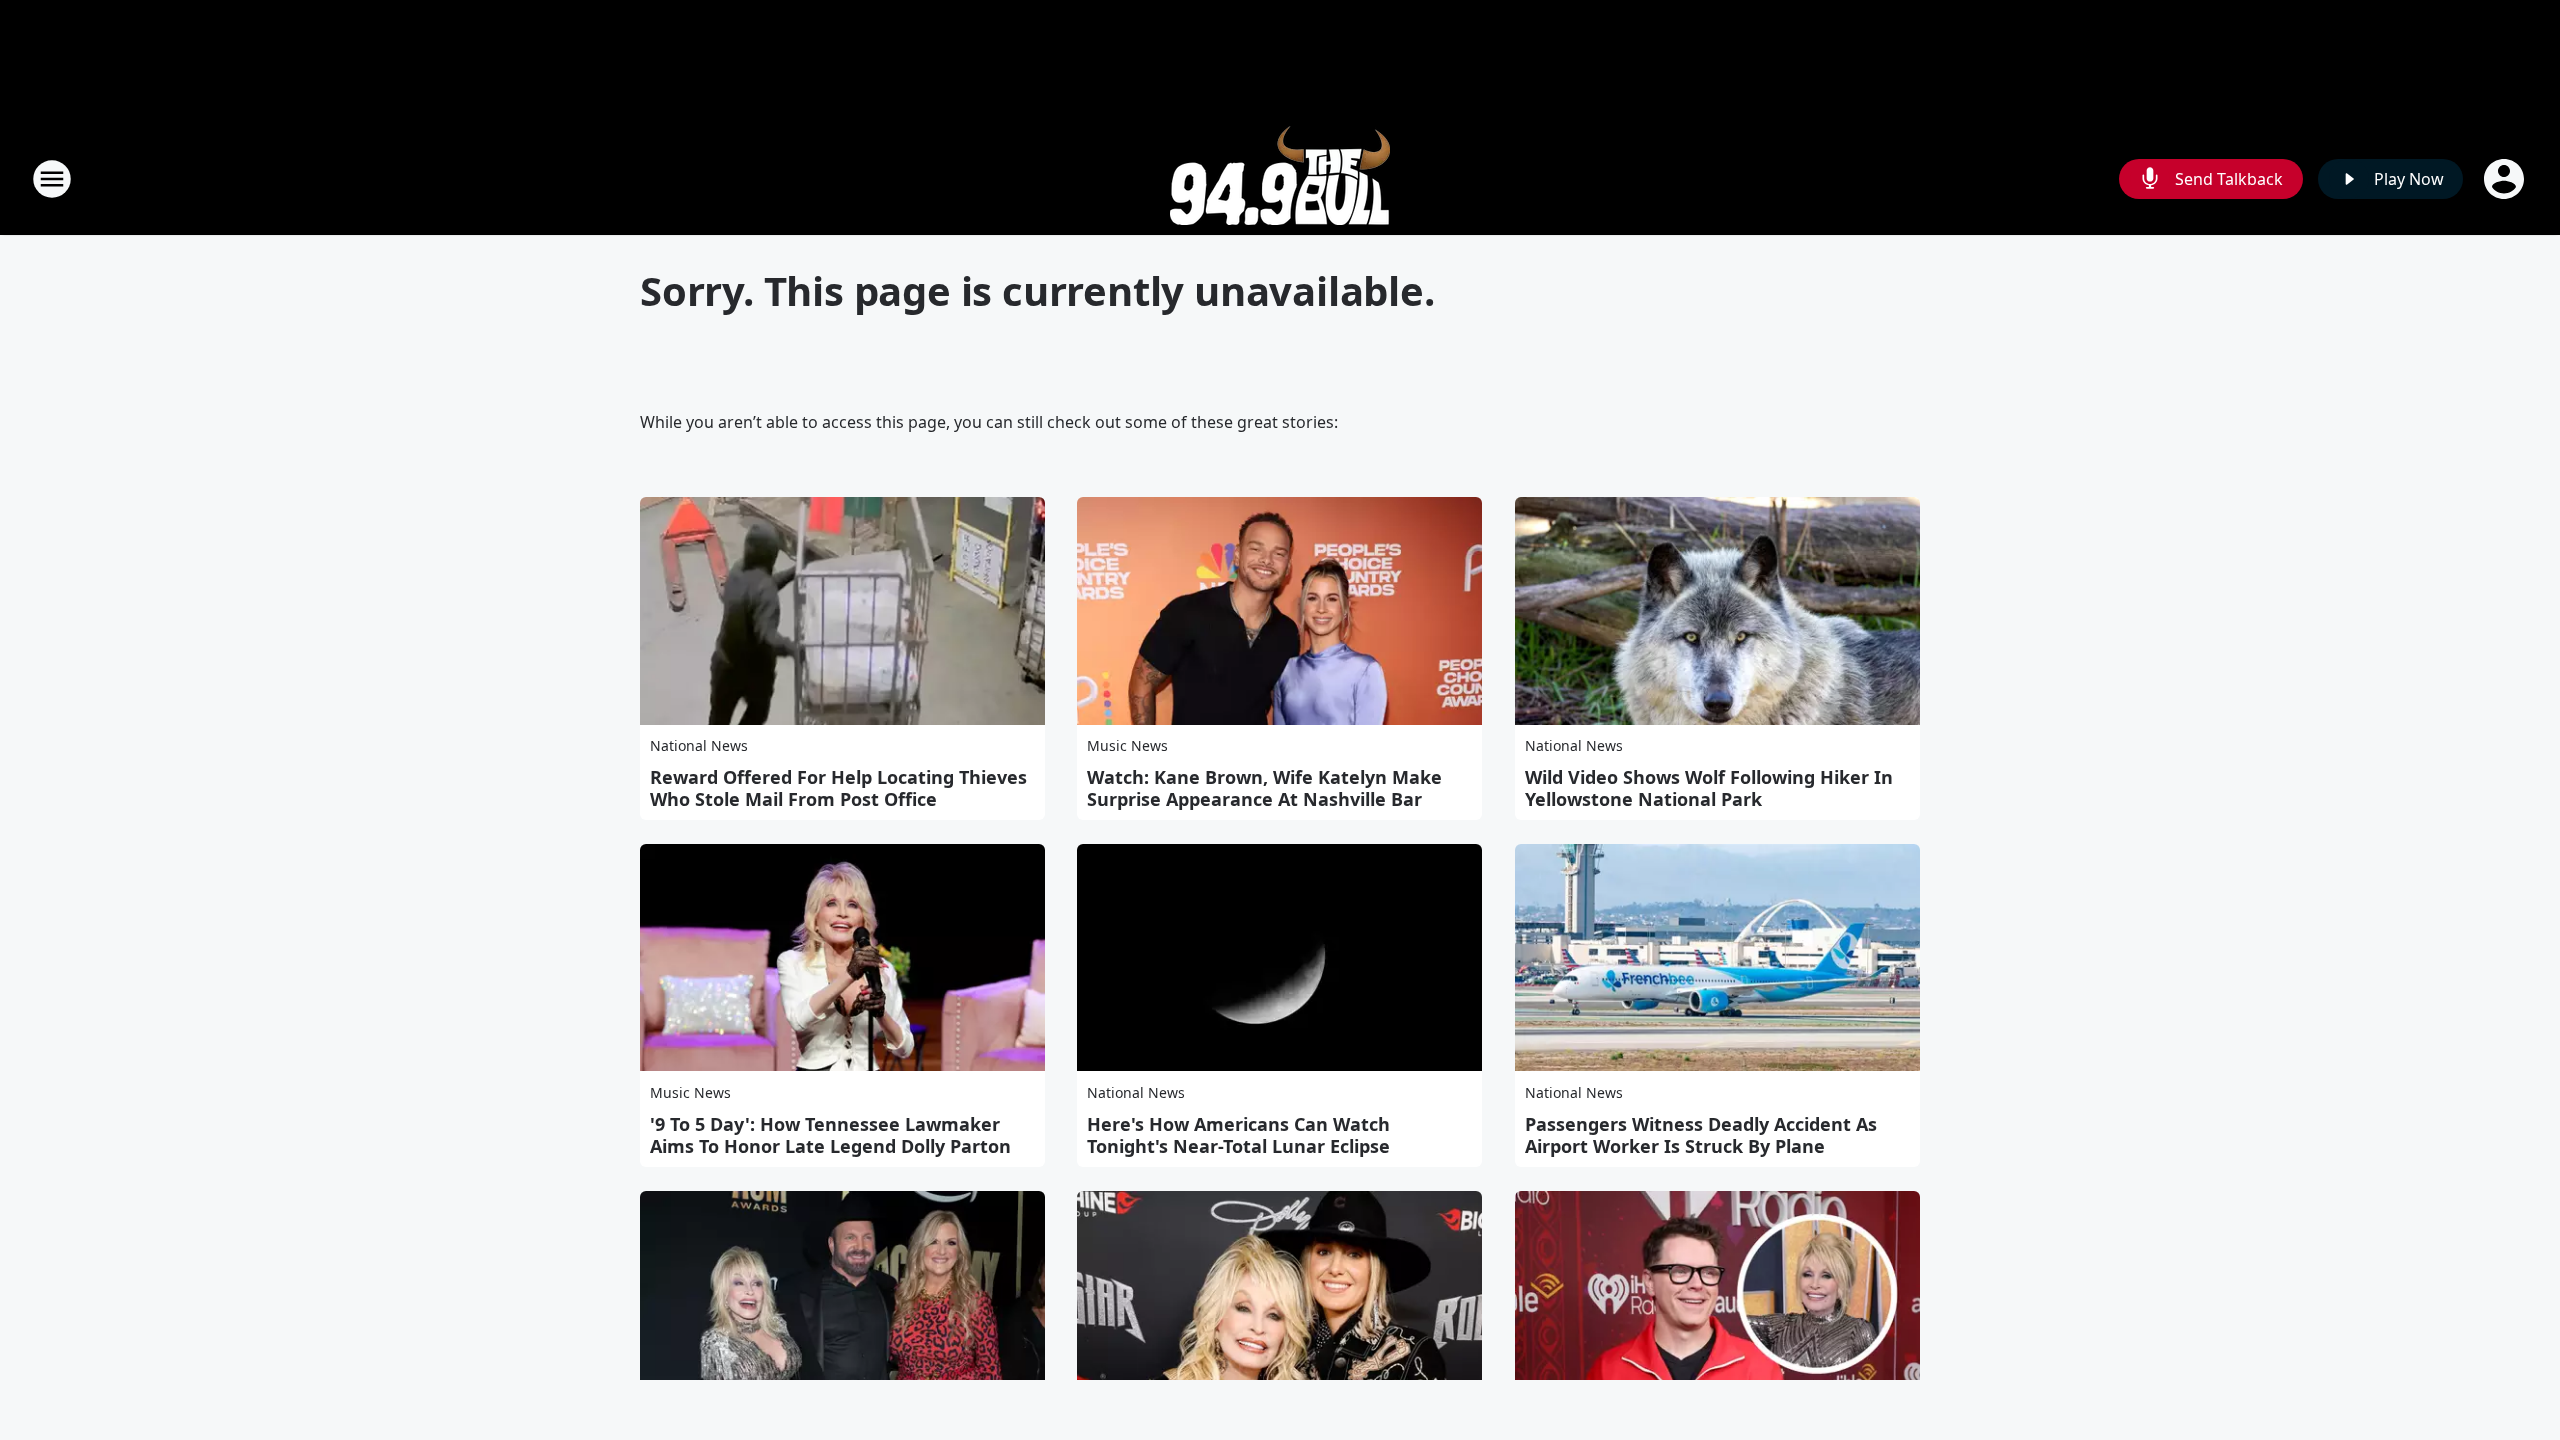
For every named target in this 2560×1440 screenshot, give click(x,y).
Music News (1127, 745)
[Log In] (2506, 179)
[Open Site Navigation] (52, 179)
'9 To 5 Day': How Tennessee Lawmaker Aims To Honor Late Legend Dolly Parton (830, 1135)
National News (699, 745)
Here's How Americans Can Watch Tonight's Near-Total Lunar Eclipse (1238, 1135)
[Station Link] (1280, 178)
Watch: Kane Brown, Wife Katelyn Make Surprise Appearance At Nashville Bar (1264, 788)
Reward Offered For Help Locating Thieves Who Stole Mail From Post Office (838, 788)
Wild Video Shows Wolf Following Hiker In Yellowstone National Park (1709, 788)
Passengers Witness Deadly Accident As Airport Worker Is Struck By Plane (1701, 1135)
